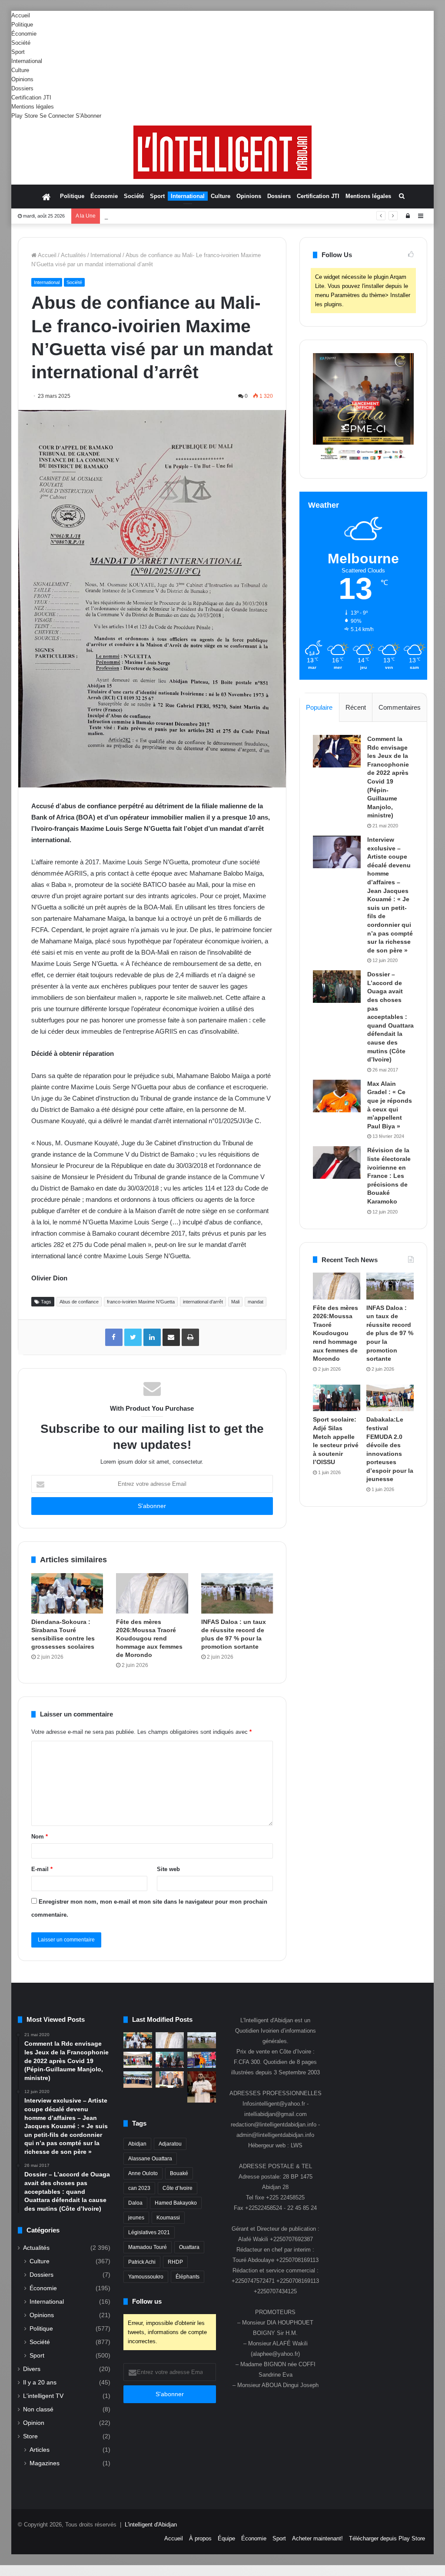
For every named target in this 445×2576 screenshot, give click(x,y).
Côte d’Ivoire (178, 2188)
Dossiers (22, 88)
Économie (24, 34)
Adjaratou (170, 2144)
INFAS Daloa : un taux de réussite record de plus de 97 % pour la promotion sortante (211, 216)
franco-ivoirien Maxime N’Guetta (141, 1302)
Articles (40, 2450)
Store (30, 2436)
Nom (40, 1837)
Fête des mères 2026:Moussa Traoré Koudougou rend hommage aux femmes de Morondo (149, 1638)
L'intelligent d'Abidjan (151, 2525)
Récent (356, 707)
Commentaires (400, 707)
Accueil (21, 15)
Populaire (319, 707)
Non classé (38, 2409)
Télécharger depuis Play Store (387, 2538)
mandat (256, 1302)
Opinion (34, 2423)
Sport (18, 52)
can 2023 (139, 2188)
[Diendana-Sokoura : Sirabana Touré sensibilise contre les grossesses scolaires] (67, 1593)
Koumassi (168, 2218)
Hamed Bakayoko (176, 2203)
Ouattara (189, 2247)
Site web (168, 1869)
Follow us (147, 2301)
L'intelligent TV (43, 2396)
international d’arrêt (203, 1302)
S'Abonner (88, 116)
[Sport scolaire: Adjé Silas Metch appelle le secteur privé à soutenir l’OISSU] (337, 1398)
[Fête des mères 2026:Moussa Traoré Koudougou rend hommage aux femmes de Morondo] (152, 1593)
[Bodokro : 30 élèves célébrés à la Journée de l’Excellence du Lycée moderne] (138, 2079)
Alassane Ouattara (150, 2159)
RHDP (175, 2262)
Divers (32, 2369)
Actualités (73, 255)
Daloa (135, 2203)
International (27, 61)
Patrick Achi (142, 2262)
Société (21, 43)
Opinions (22, 79)
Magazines (45, 2463)
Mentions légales (33, 107)
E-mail (42, 1869)
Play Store (25, 116)
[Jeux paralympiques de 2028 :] (202, 2060)
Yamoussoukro (146, 2277)
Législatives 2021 (149, 2232)
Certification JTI (31, 98)
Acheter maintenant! (317, 2538)
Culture (20, 70)
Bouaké (179, 2173)
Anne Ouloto (143, 2173)
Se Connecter (57, 116)
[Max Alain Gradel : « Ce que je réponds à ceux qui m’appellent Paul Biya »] (337, 1096)
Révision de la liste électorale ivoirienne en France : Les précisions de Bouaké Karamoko (389, 1176)
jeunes (136, 2218)
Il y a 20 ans (40, 2383)
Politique (22, 25)
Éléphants (188, 2277)
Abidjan (137, 2144)
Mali (235, 1302)
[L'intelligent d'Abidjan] (222, 152)
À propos (200, 2538)
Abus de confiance (79, 1302)
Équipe (226, 2538)
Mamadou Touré (148, 2247)
